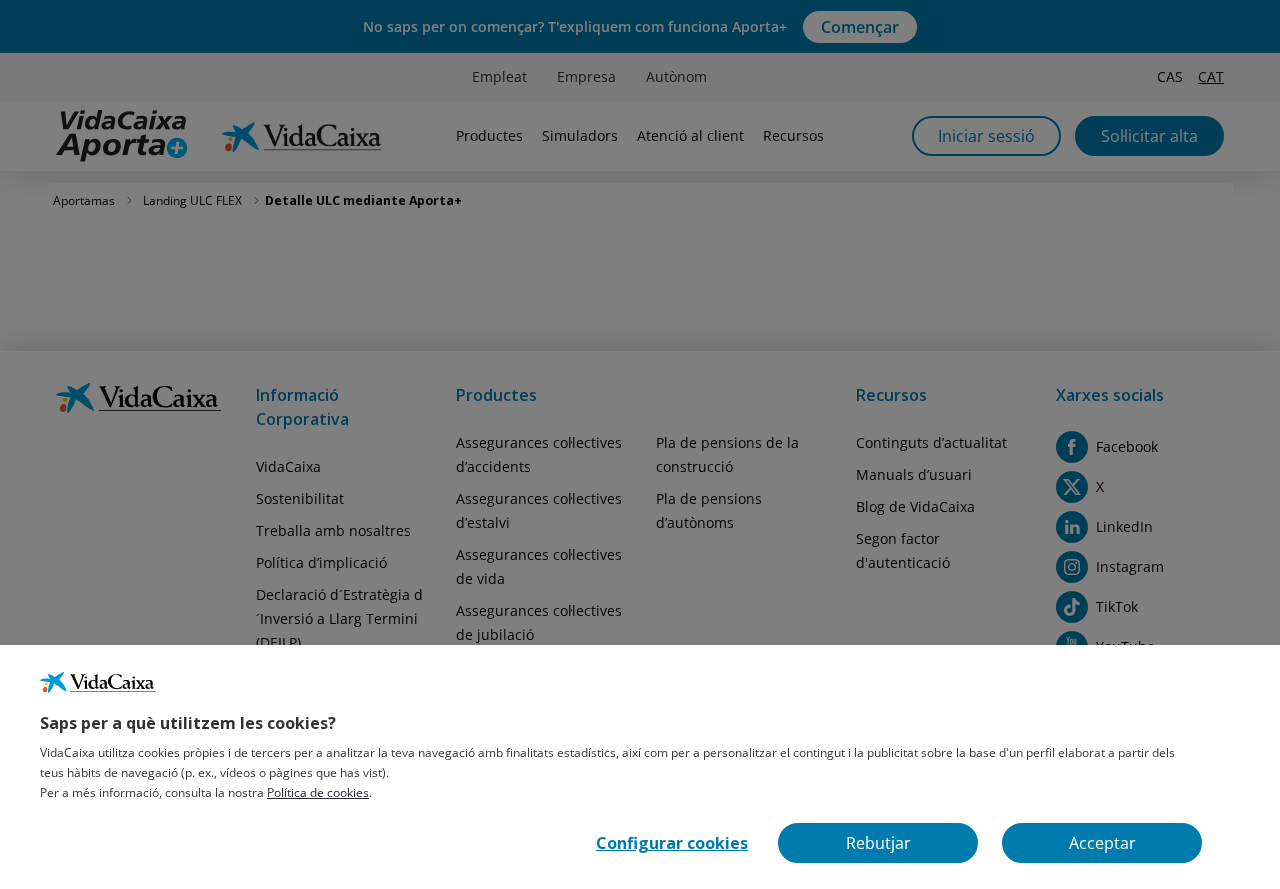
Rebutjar (878, 843)
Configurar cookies (672, 843)
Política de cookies (318, 792)
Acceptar (1102, 843)
